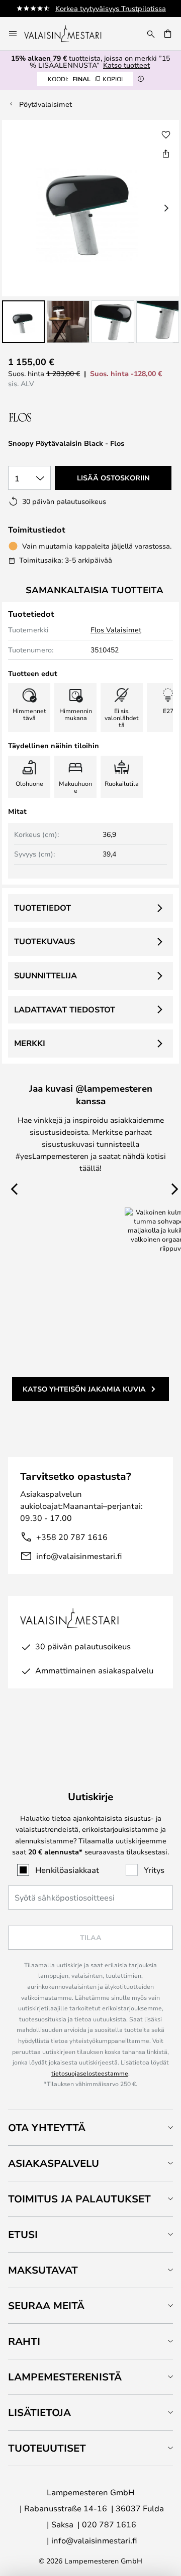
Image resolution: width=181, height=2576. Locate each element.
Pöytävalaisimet (46, 104)
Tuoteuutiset (47, 2448)
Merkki (30, 1043)
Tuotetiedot (42, 908)
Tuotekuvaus (44, 941)
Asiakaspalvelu (54, 2163)
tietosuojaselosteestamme (90, 2073)
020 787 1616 (109, 2524)
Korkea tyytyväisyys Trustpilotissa (111, 8)
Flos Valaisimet (116, 630)
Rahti (24, 2341)
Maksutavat (43, 2270)
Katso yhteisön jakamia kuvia (84, 1389)
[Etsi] (151, 34)
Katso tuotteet (126, 65)
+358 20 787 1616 (72, 1537)
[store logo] (69, 34)
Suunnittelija (46, 975)
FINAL (85, 79)
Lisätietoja (39, 2412)
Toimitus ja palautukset (79, 2199)
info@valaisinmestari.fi (79, 1556)
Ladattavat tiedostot (65, 1009)
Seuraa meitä (46, 2305)
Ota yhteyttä (47, 2127)
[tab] (90, 2127)
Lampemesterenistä (65, 2377)
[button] (23, 322)
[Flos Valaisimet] (62, 417)
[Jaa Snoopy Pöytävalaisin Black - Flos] (166, 153)
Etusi (23, 2234)
